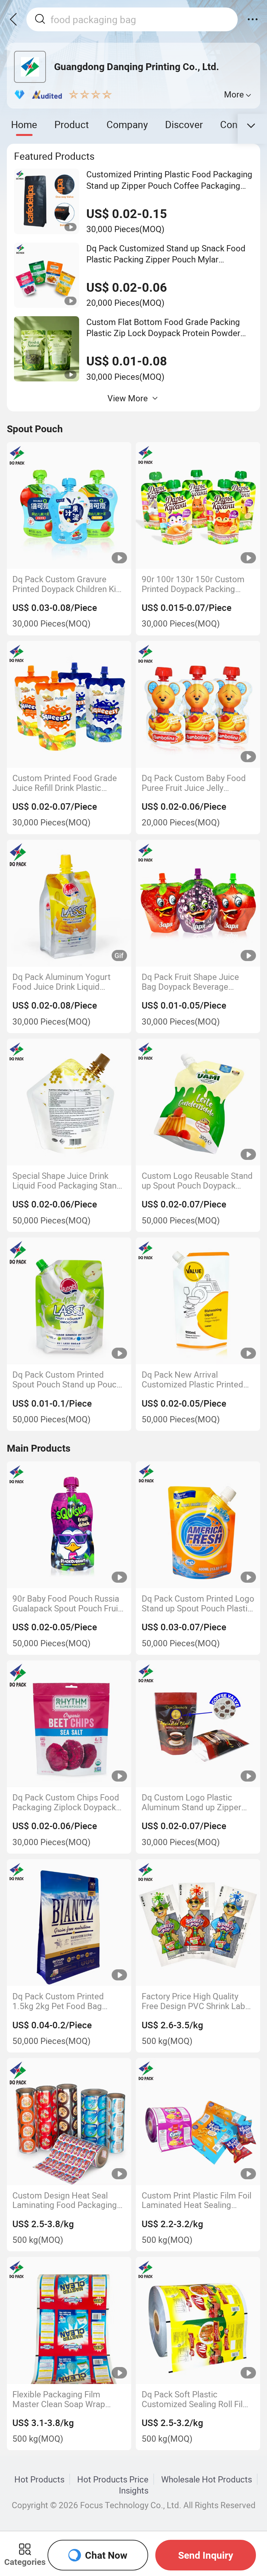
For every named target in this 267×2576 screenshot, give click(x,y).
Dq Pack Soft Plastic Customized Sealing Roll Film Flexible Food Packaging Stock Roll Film (196, 2399)
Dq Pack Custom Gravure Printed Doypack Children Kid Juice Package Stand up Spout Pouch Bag (67, 584)
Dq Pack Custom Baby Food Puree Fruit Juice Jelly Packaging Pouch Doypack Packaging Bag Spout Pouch (195, 783)
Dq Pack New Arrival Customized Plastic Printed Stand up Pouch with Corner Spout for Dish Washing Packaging (194, 1380)
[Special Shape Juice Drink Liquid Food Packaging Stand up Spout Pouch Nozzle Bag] (69, 1102)
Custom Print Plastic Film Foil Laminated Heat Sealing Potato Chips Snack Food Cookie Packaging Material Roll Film (197, 2200)
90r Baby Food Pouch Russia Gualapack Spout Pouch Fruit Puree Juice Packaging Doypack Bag (67, 1604)
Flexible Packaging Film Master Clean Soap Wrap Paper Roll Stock (59, 2399)
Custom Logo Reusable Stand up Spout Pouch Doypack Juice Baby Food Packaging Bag (197, 1181)
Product (72, 124)
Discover (184, 124)
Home (24, 124)
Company (127, 124)
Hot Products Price (113, 2479)
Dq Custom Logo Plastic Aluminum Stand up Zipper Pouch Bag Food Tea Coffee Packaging (194, 1802)
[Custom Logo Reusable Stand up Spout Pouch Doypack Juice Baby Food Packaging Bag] (198, 1102)
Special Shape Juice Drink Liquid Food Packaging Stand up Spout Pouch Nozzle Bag (67, 1181)
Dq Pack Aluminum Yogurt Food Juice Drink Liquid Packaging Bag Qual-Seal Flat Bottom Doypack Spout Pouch (69, 982)
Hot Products (39, 2479)
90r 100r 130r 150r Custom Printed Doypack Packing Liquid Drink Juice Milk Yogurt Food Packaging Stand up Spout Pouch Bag (197, 584)
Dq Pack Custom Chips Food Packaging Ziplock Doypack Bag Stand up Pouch (66, 1802)
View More (128, 398)
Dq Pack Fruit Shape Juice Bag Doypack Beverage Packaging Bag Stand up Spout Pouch (190, 982)
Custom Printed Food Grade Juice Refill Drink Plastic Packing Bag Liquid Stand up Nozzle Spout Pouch (66, 783)
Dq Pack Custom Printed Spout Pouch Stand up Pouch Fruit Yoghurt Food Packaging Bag (68, 1380)
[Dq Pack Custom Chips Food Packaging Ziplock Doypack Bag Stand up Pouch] (69, 1724)
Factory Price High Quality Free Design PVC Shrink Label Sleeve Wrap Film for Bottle (197, 2001)
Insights (134, 2490)
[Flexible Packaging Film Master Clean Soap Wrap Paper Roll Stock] (69, 2320)
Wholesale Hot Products (207, 2479)
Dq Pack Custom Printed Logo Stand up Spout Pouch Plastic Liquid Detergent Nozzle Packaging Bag (198, 1604)
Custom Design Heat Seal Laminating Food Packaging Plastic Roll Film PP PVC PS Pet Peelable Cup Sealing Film (68, 2200)
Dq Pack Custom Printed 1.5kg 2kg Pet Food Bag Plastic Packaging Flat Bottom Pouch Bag (69, 2001)
